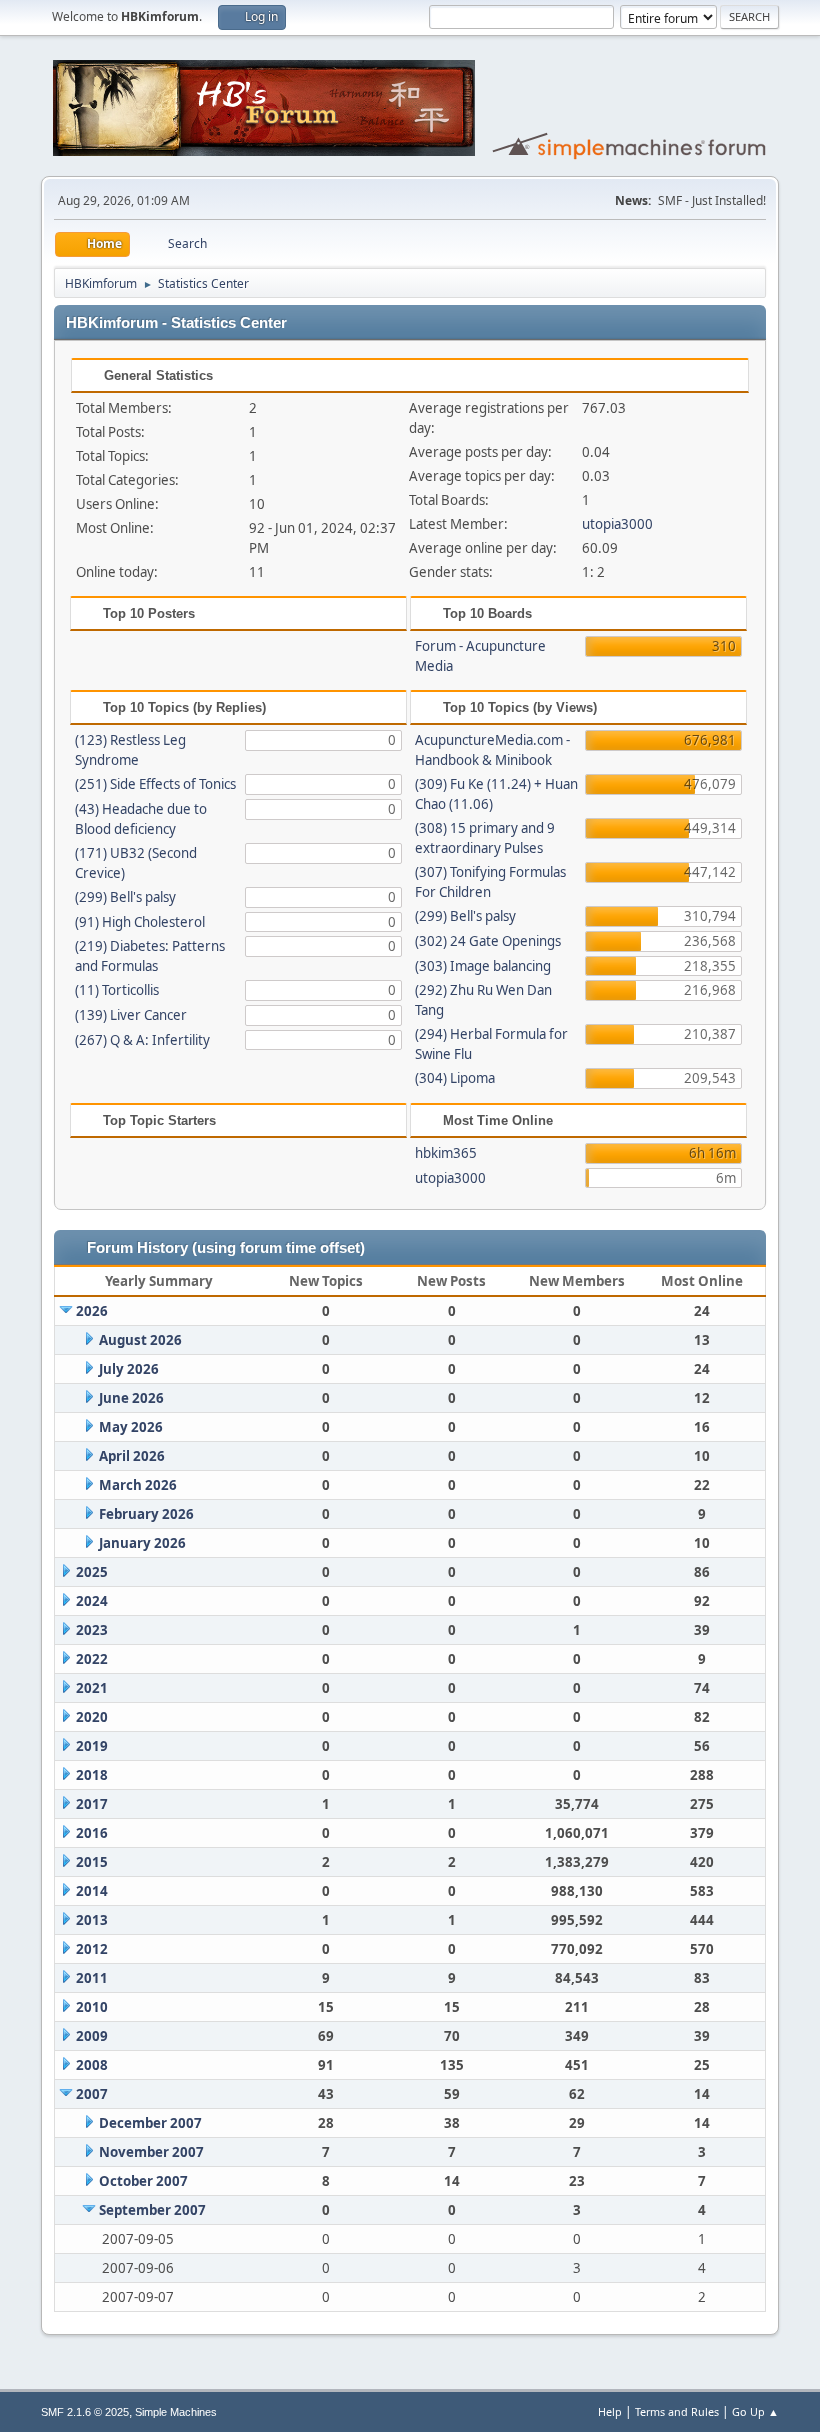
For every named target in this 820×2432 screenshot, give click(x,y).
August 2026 (140, 1340)
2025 (92, 1572)
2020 (92, 1717)
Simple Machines (176, 2412)
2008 (92, 2065)
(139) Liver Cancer (131, 1015)
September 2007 (152, 2210)
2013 (92, 1920)
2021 (92, 1688)
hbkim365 (446, 1153)
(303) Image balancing (483, 966)
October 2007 (143, 2181)
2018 (92, 1775)
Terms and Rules (677, 2411)
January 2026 (142, 1543)
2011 (92, 1978)
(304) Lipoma (455, 1078)
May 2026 (131, 1427)
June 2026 (131, 1398)
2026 (92, 1311)
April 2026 (132, 1456)
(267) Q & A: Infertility (142, 1040)
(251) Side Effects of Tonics (155, 784)
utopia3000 (617, 524)
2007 (92, 2094)
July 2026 (129, 1369)
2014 (92, 1891)
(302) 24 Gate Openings (488, 941)
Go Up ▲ (755, 2411)
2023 (92, 1630)
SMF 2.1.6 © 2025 (85, 2412)
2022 (92, 1659)
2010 (92, 2007)
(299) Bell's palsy (125, 897)
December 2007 (150, 2123)
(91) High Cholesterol (140, 922)
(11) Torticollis (117, 990)
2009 (92, 2036)
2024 (92, 1601)
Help (610, 2411)
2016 (92, 1833)
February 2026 (146, 1514)
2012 (92, 1949)
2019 (92, 1746)
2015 (92, 1862)
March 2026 (138, 1485)
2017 (92, 1804)
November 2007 (151, 2152)
